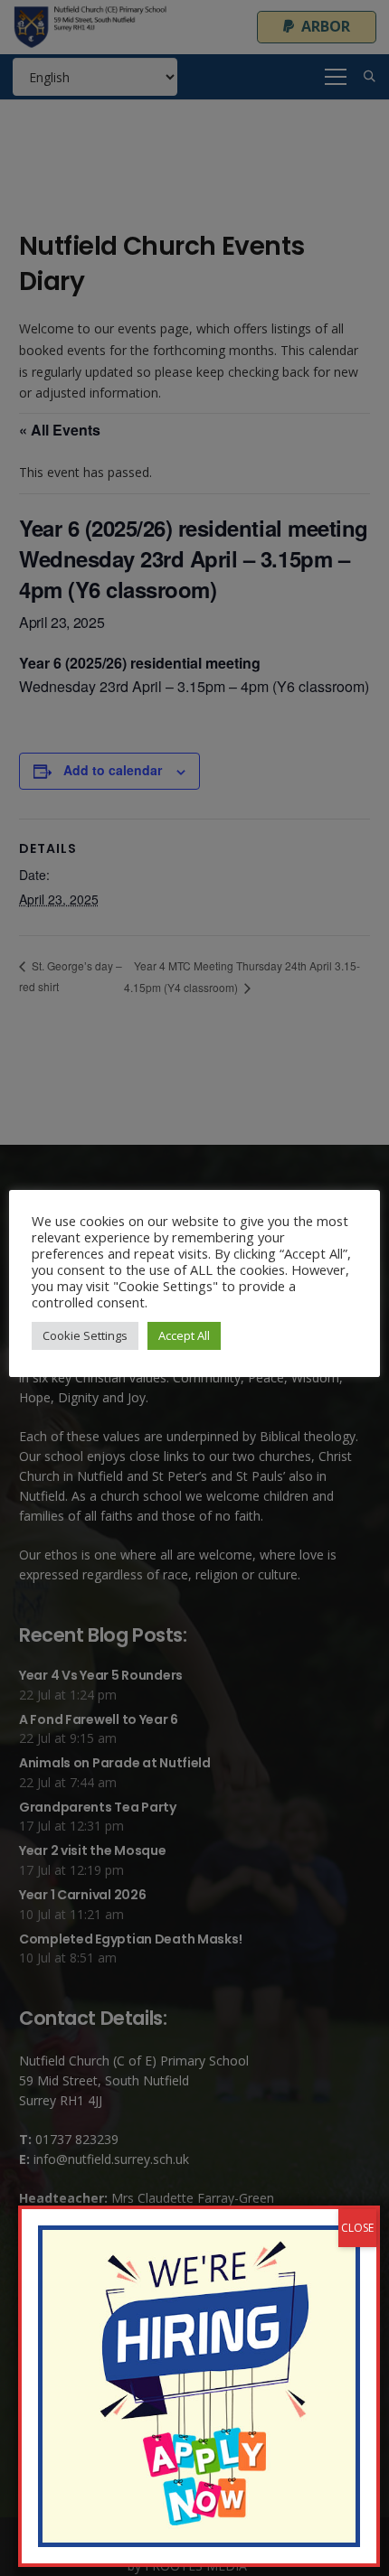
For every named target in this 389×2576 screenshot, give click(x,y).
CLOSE (357, 2228)
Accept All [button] (184, 1335)
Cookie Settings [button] (85, 1335)
